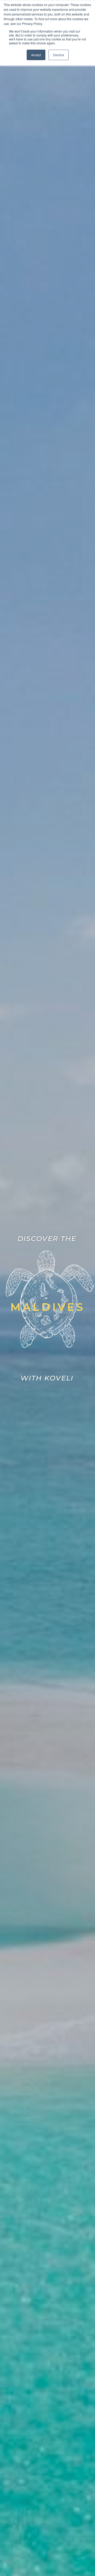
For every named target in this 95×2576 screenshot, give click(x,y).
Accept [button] (36, 55)
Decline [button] (59, 55)
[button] (48, 1307)
